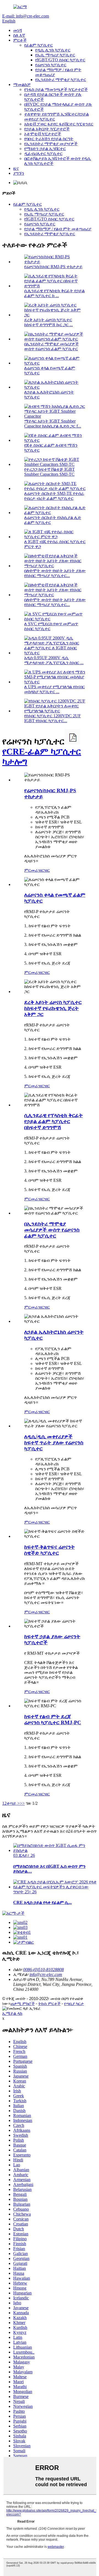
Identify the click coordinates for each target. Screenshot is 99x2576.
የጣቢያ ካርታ (74, 2003)
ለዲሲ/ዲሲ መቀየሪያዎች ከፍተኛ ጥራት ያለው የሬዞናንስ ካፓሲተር (54, 1443)
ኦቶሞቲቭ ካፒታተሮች (43, 134)
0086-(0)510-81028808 (43, 1970)
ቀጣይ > (13, 1803)
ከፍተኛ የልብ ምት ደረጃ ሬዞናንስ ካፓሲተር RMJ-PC (53, 1719)
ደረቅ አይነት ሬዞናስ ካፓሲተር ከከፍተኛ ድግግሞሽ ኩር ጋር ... (49, 322)
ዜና (16, 168)
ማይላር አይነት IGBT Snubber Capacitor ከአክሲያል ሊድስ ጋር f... (53, 424)
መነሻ (18, 30)
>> (22, 1803)
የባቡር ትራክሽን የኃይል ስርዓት (49, 139)
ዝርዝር (44, 870)
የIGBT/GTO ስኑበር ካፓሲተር (60, 60)
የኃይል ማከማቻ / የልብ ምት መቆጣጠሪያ (58, 229)
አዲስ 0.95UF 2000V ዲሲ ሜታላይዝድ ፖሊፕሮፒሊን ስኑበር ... (54, 660)
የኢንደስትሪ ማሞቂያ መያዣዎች (51, 144)
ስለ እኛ (19, 35)
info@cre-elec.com (46, 1974)
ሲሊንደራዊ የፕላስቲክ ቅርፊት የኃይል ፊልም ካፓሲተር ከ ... (54, 293)
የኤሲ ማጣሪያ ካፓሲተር (55, 55)
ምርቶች (20, 40)
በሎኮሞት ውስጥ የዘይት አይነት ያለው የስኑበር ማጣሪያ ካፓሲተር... (55, 573)
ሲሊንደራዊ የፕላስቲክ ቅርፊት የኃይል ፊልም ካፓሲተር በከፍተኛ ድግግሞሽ (53, 1121)
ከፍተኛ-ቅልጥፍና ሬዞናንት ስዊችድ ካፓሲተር (50, 1550)
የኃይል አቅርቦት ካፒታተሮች (47, 129)
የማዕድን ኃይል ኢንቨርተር (45, 149)
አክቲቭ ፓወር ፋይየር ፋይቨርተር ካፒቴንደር (59, 124)
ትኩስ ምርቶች (49, 2003)
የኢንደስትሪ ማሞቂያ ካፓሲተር (61, 80)
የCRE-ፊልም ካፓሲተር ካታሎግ (42, 757)
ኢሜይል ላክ (12, 2013)
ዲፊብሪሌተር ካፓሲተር (43, 154)
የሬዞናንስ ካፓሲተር (51, 65)
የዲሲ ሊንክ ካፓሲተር (53, 50)
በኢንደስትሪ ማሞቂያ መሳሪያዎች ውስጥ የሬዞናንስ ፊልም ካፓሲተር (51, 346)
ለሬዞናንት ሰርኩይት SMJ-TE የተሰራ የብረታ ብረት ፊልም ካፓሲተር (54, 496)
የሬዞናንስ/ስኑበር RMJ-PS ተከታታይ (53, 267)
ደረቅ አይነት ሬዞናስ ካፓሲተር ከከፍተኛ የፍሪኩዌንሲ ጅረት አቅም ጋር (53, 1008)
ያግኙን (19, 173)
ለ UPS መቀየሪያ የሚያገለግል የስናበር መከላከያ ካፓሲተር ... (54, 689)
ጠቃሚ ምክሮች (23, 2003)
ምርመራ (31, 870)
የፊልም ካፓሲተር (38, 45)
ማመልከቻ (22, 84)
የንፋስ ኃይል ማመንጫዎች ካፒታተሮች (56, 89)
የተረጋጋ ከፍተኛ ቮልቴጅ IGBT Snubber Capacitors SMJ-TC (50, 472)
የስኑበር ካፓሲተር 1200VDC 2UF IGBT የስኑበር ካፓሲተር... (53, 718)
